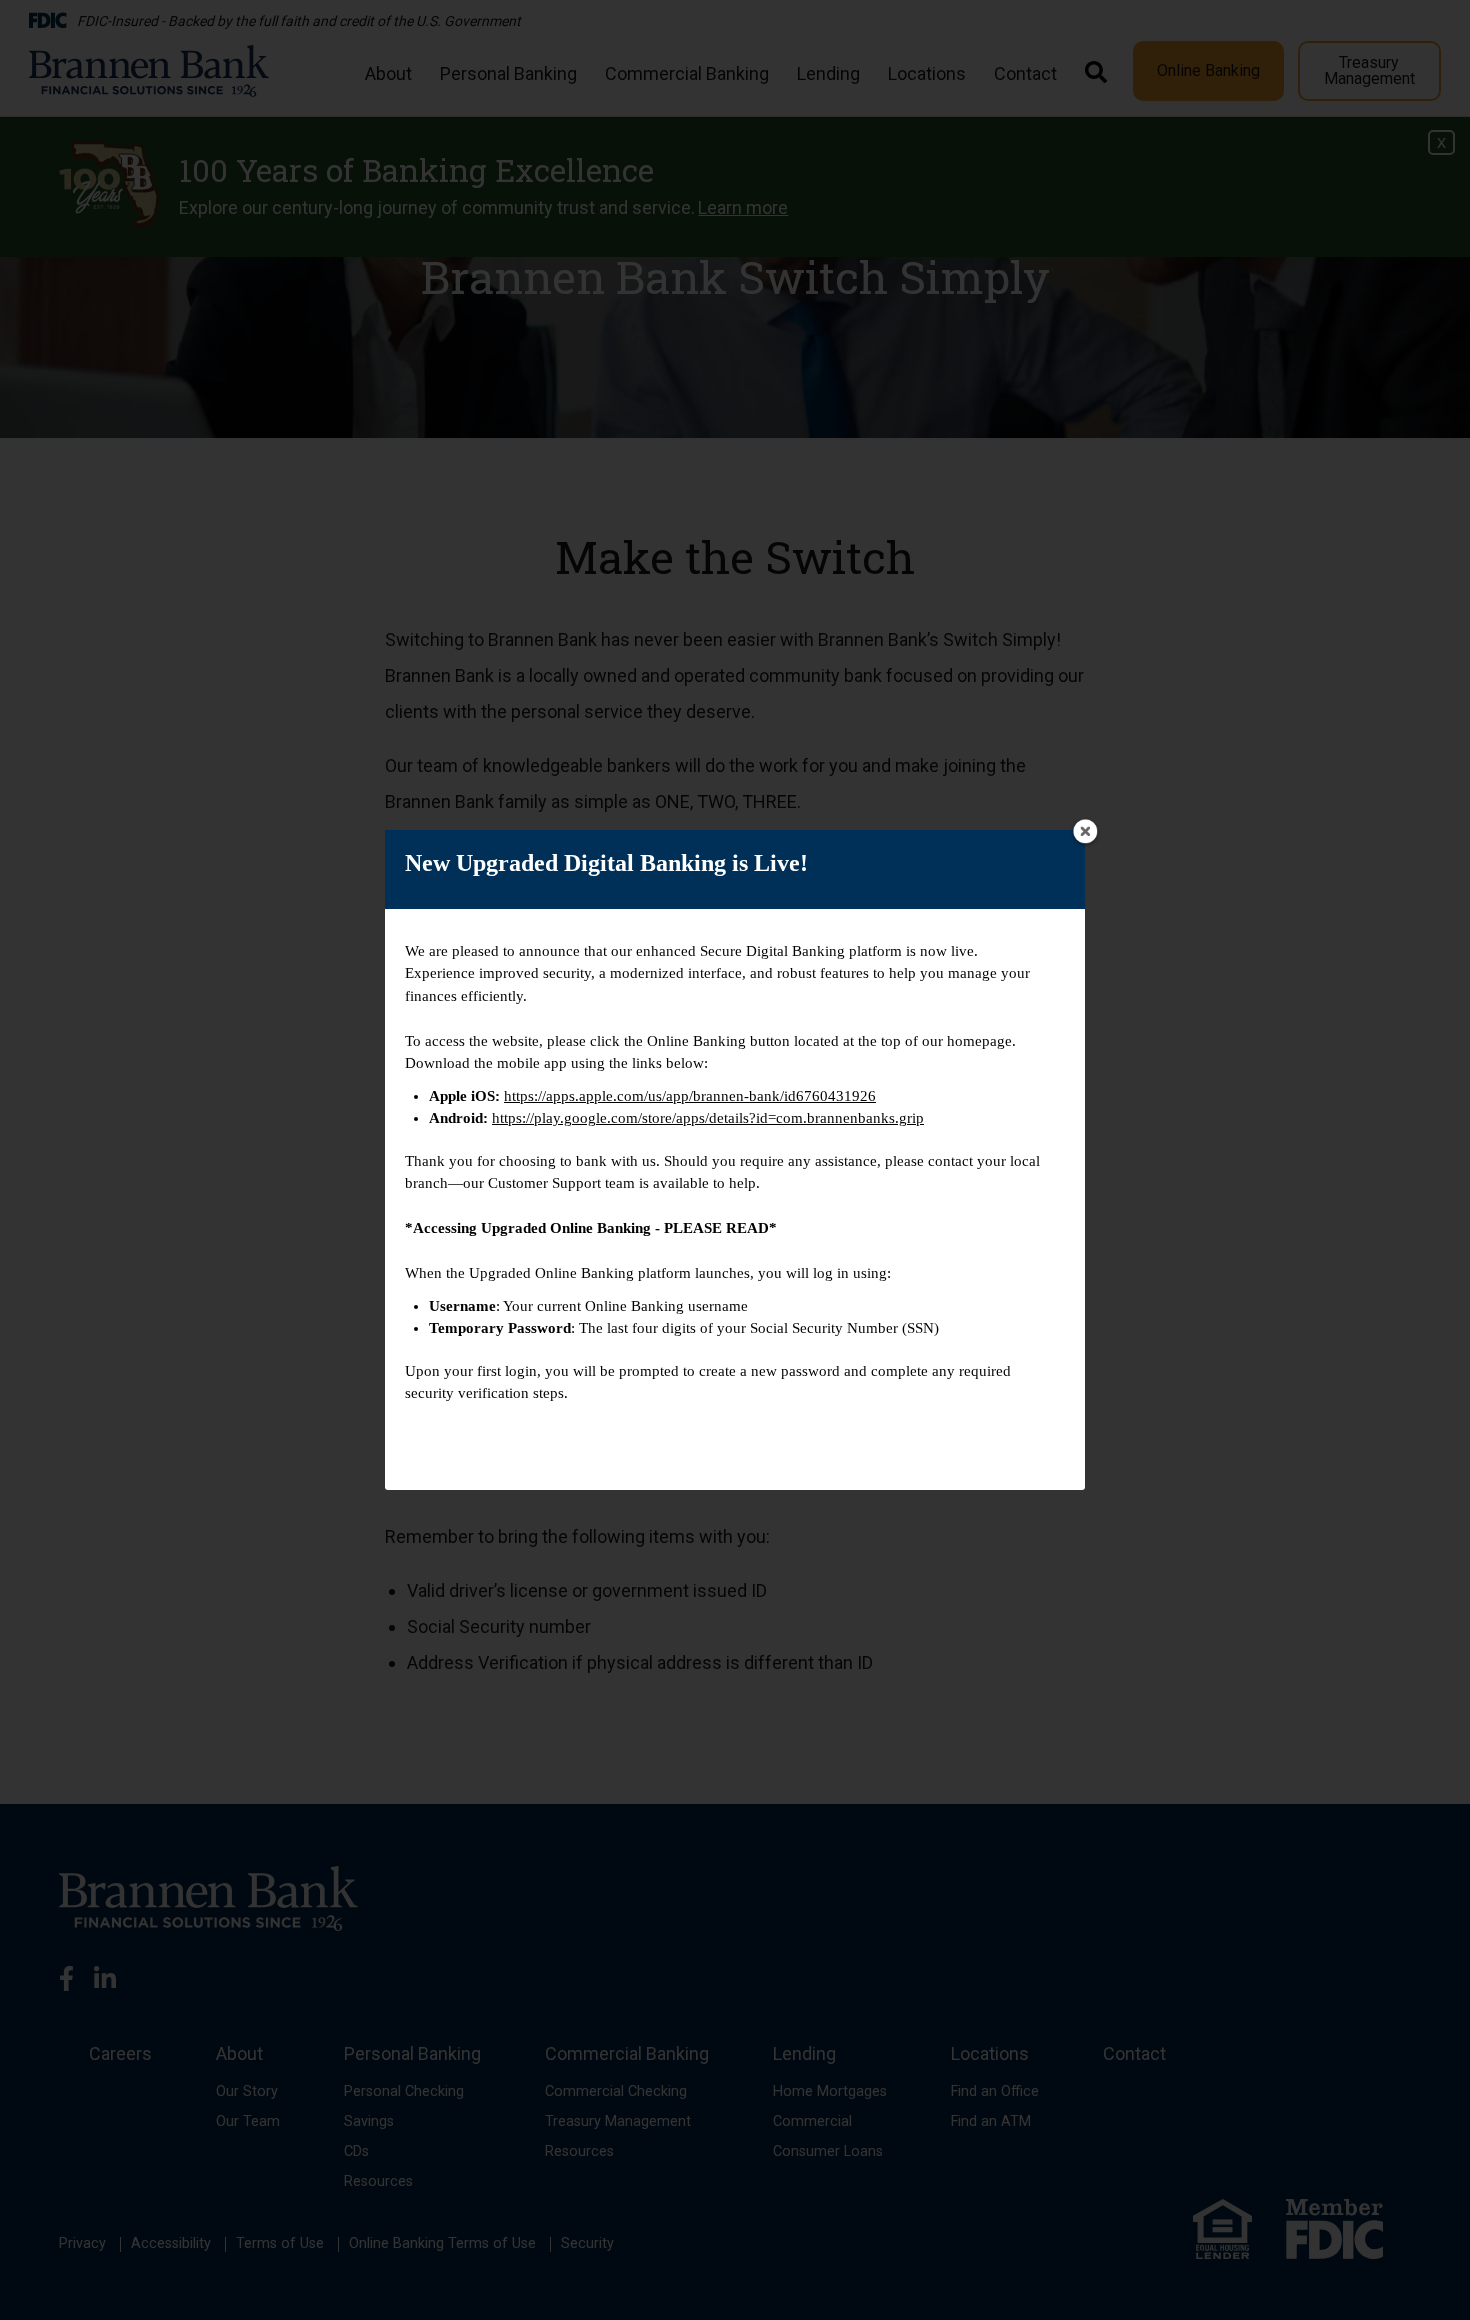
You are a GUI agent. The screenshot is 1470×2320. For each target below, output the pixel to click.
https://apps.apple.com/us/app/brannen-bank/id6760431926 (690, 1096)
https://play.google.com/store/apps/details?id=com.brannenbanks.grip (708, 1118)
